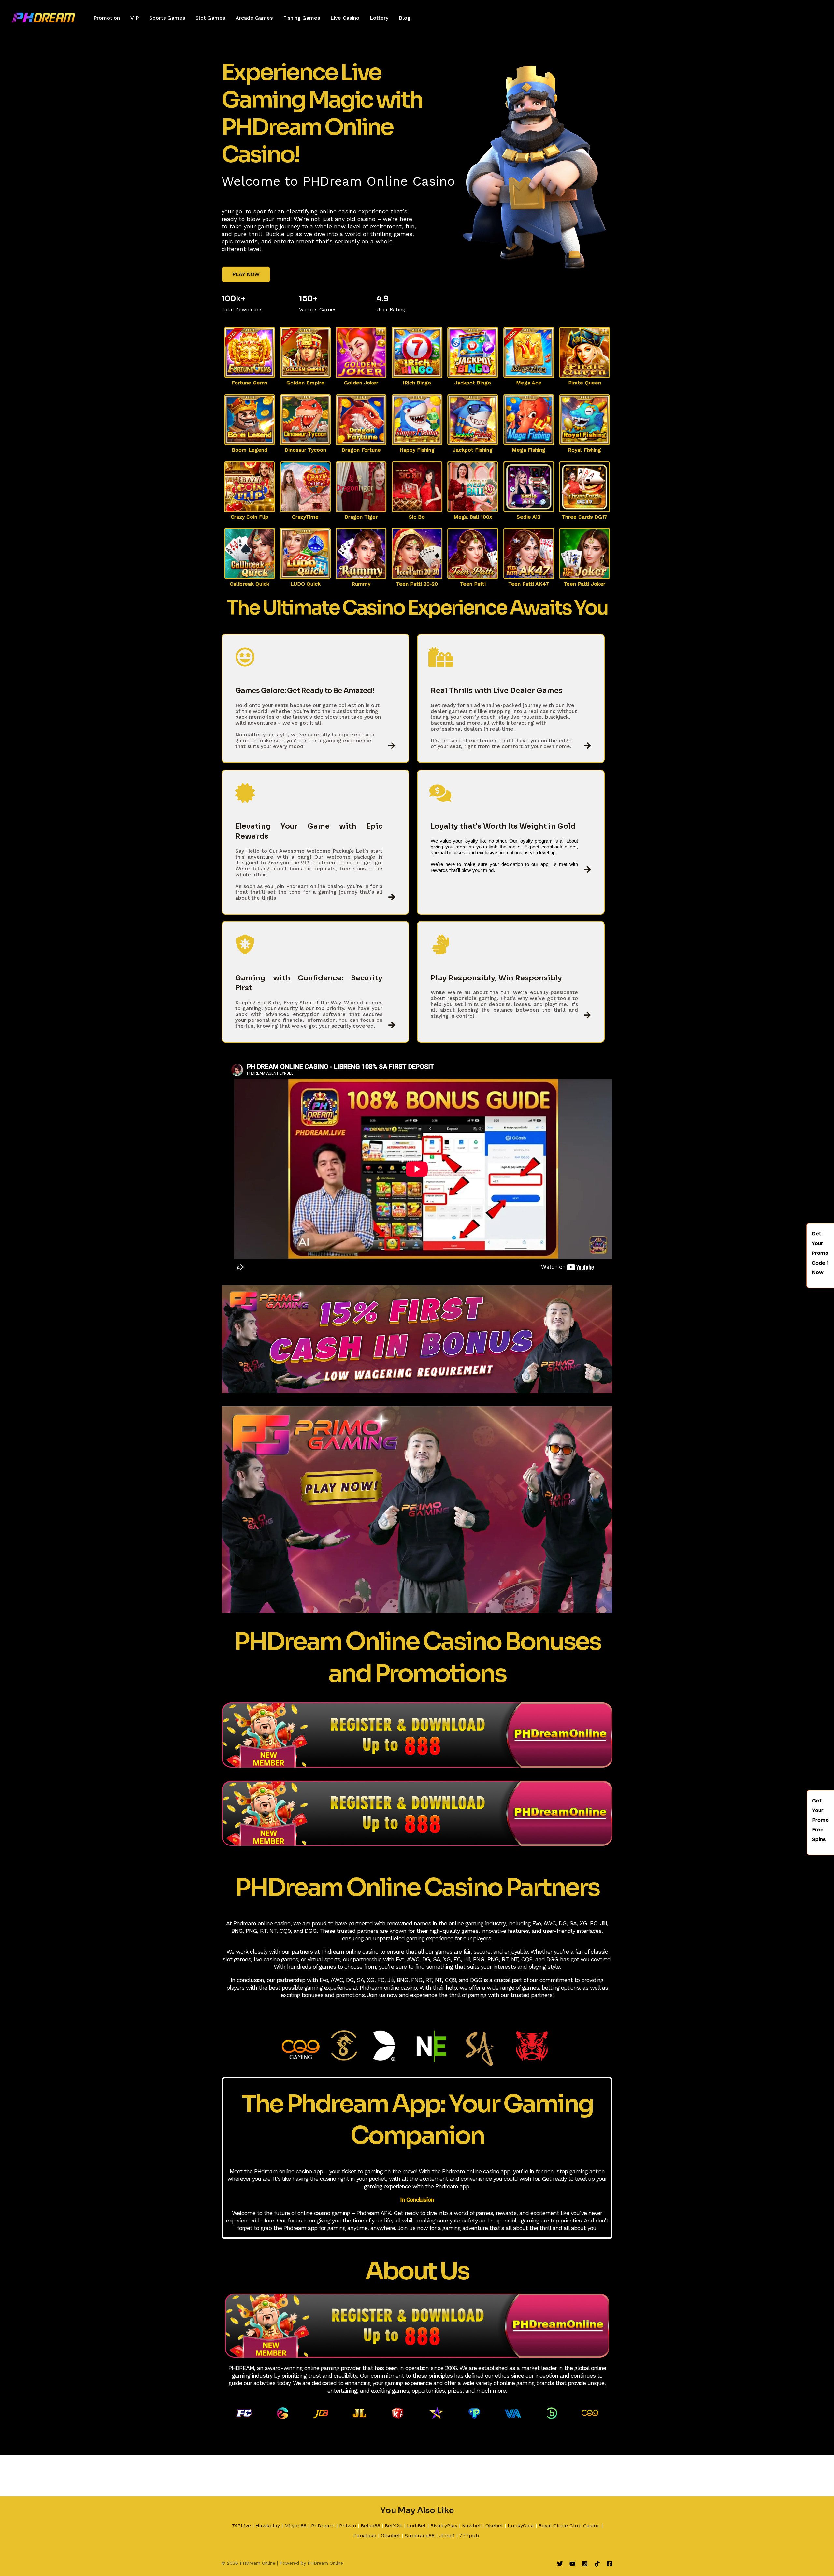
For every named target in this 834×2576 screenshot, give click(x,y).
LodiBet (416, 2526)
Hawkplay (268, 2526)
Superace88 (420, 2535)
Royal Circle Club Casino (569, 2526)
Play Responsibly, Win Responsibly (496, 978)
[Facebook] (610, 2564)
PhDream (323, 2526)
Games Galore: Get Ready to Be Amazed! (305, 691)
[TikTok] (597, 2564)
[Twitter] (560, 2564)
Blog (405, 18)
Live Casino (345, 18)
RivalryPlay (444, 2526)
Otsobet (390, 2535)
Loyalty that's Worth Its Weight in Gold (503, 826)
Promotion (107, 18)
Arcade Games (254, 18)
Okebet (494, 2526)
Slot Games (210, 18)
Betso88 (370, 2526)
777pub (469, 2535)
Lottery (379, 18)
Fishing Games (302, 18)
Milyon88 (295, 2526)
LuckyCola (521, 2526)
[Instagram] (585, 2564)
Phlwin (348, 2526)
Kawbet (471, 2526)
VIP (135, 18)
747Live (241, 2526)
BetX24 (394, 2526)
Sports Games (167, 18)
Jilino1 (447, 2535)
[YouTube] (572, 2564)
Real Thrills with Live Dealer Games (497, 691)
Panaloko (365, 2535)
